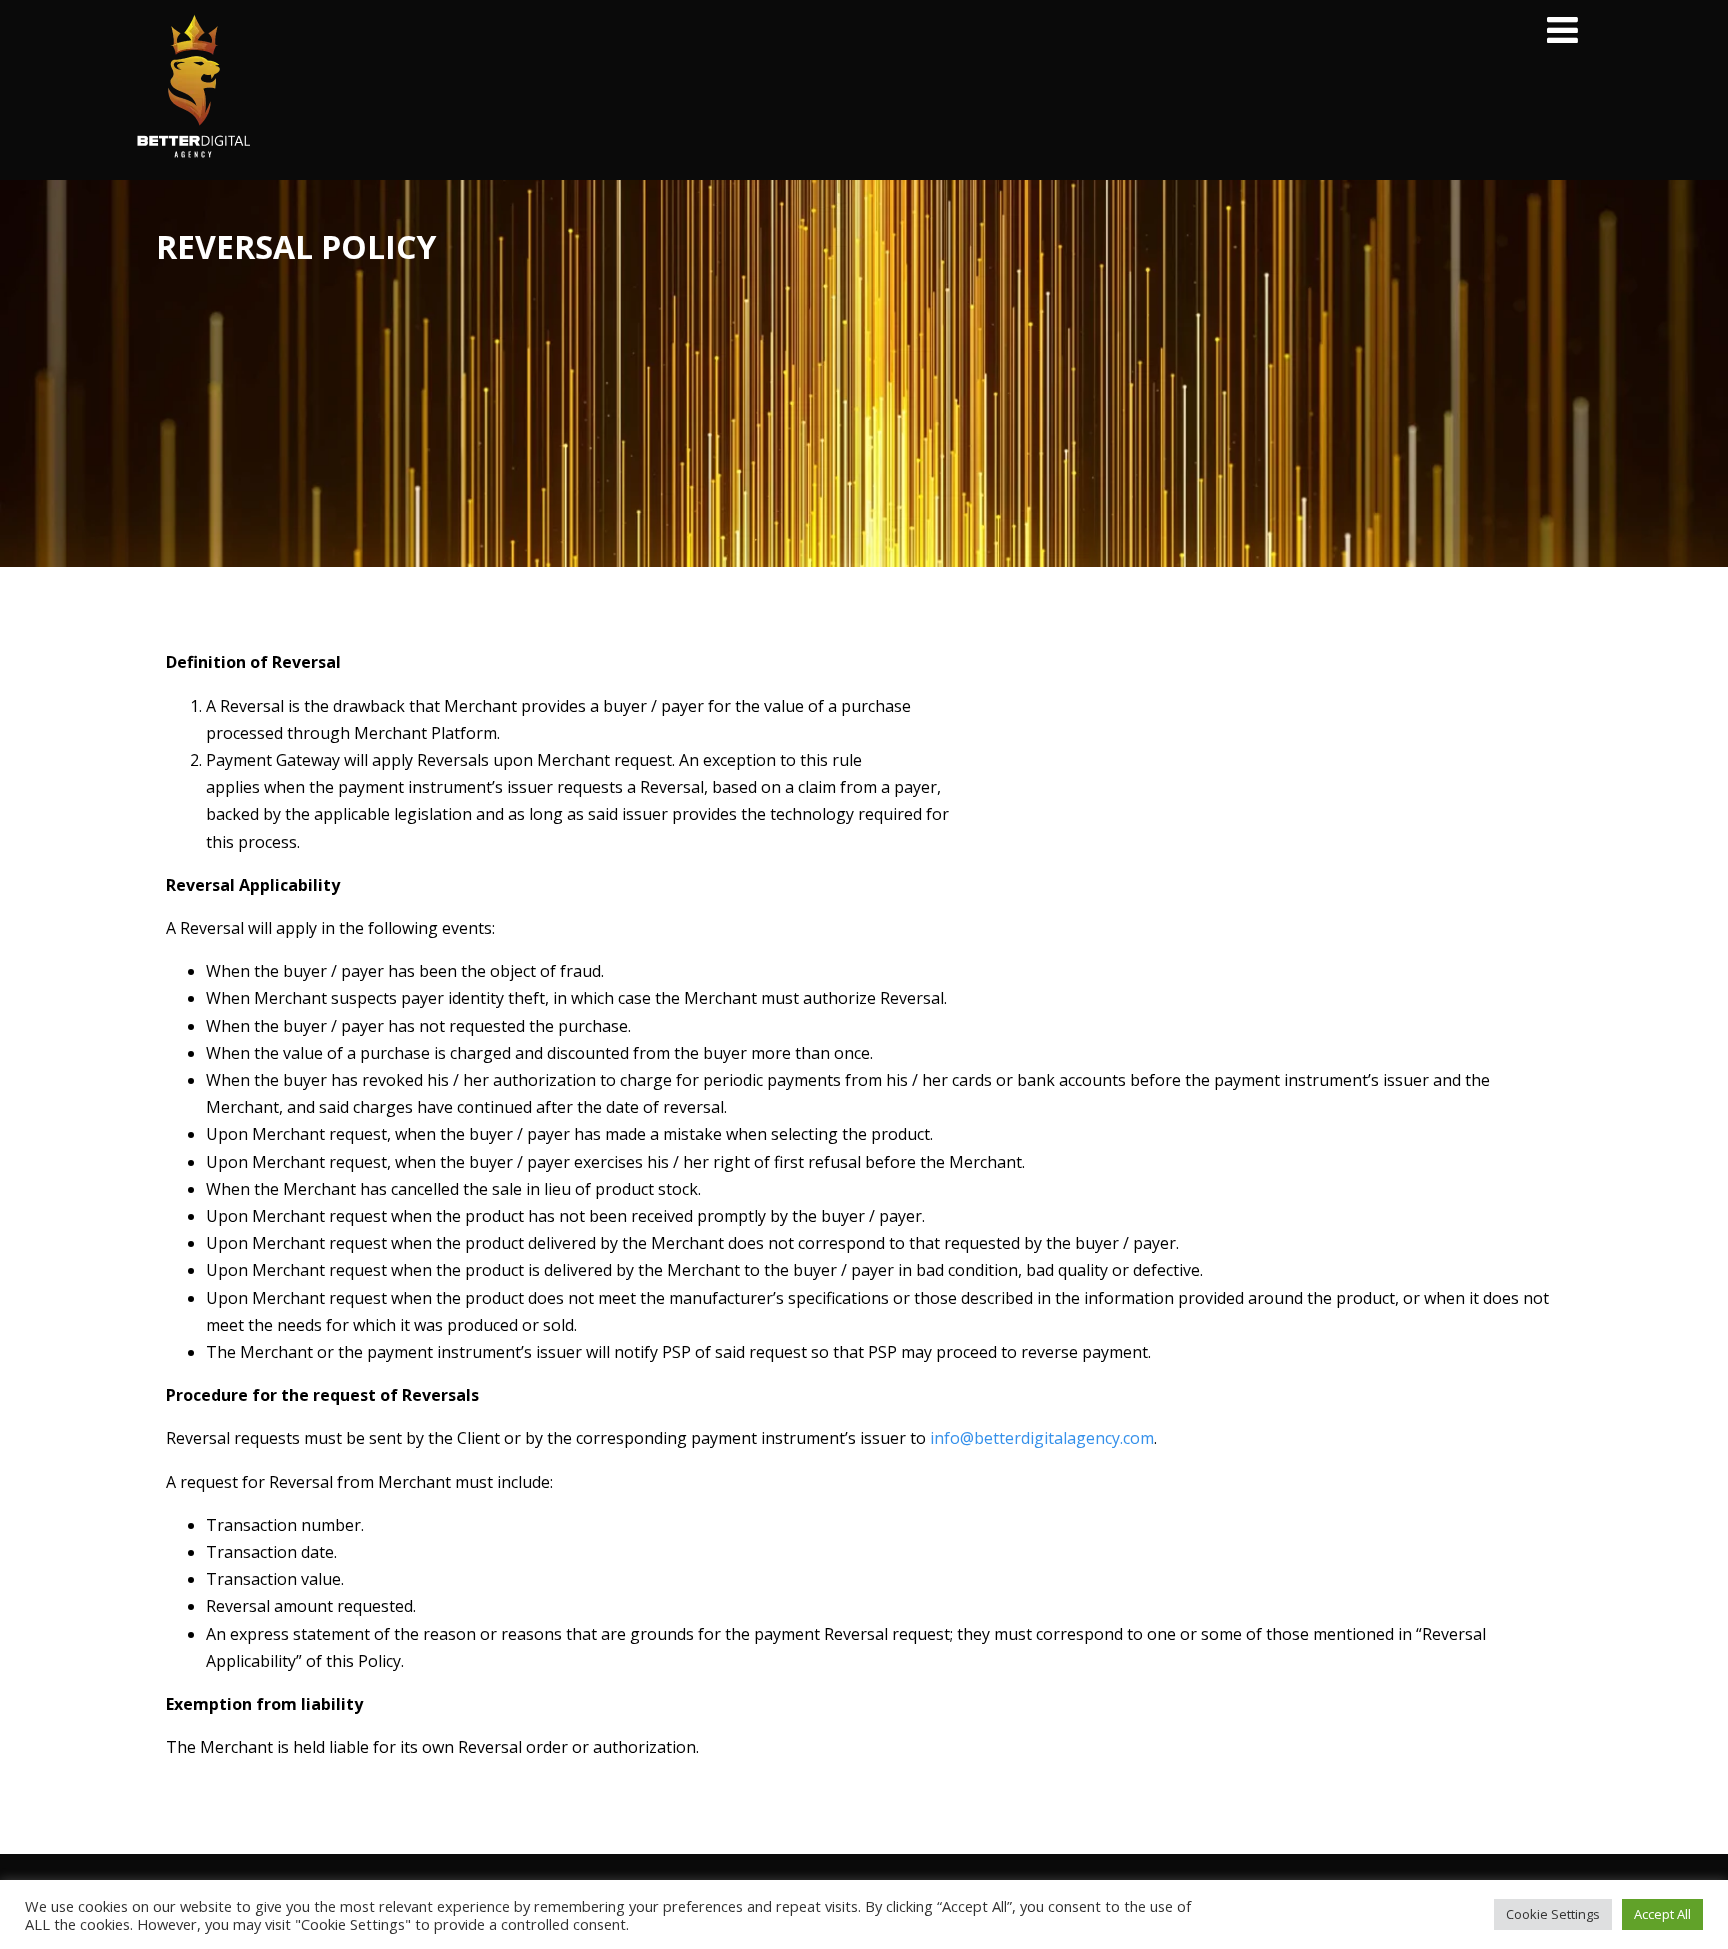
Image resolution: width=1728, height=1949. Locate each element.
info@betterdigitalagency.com (1042, 1438)
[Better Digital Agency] (193, 169)
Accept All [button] (1662, 1914)
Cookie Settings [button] (1553, 1914)
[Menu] (1562, 29)
